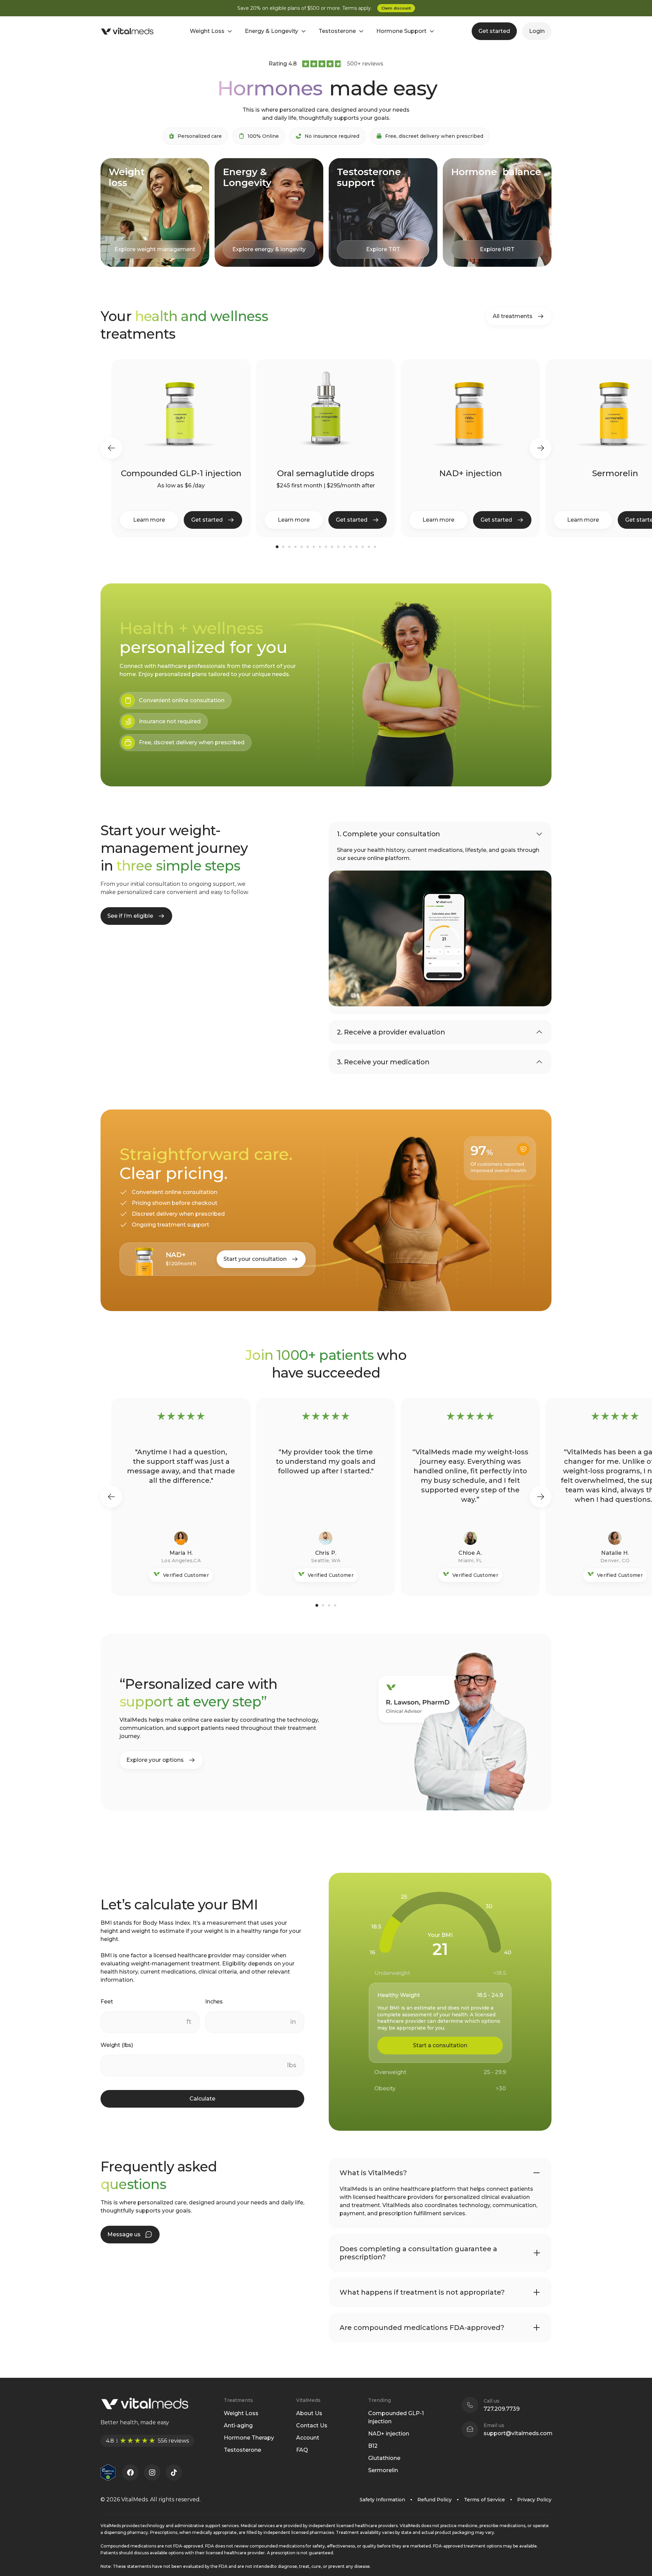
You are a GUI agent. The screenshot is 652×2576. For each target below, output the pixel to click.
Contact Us (312, 2425)
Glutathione (384, 2458)
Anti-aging (238, 2425)
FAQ (302, 2450)
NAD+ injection (389, 2434)
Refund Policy (434, 2500)
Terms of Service (484, 2500)
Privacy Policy (534, 2500)
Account (308, 2438)
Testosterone (242, 2450)
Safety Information (382, 2500)
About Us (309, 2413)
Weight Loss (241, 2413)
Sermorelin (383, 2470)
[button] (111, 448)
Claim (396, 8)
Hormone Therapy (249, 2438)
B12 (373, 2446)
